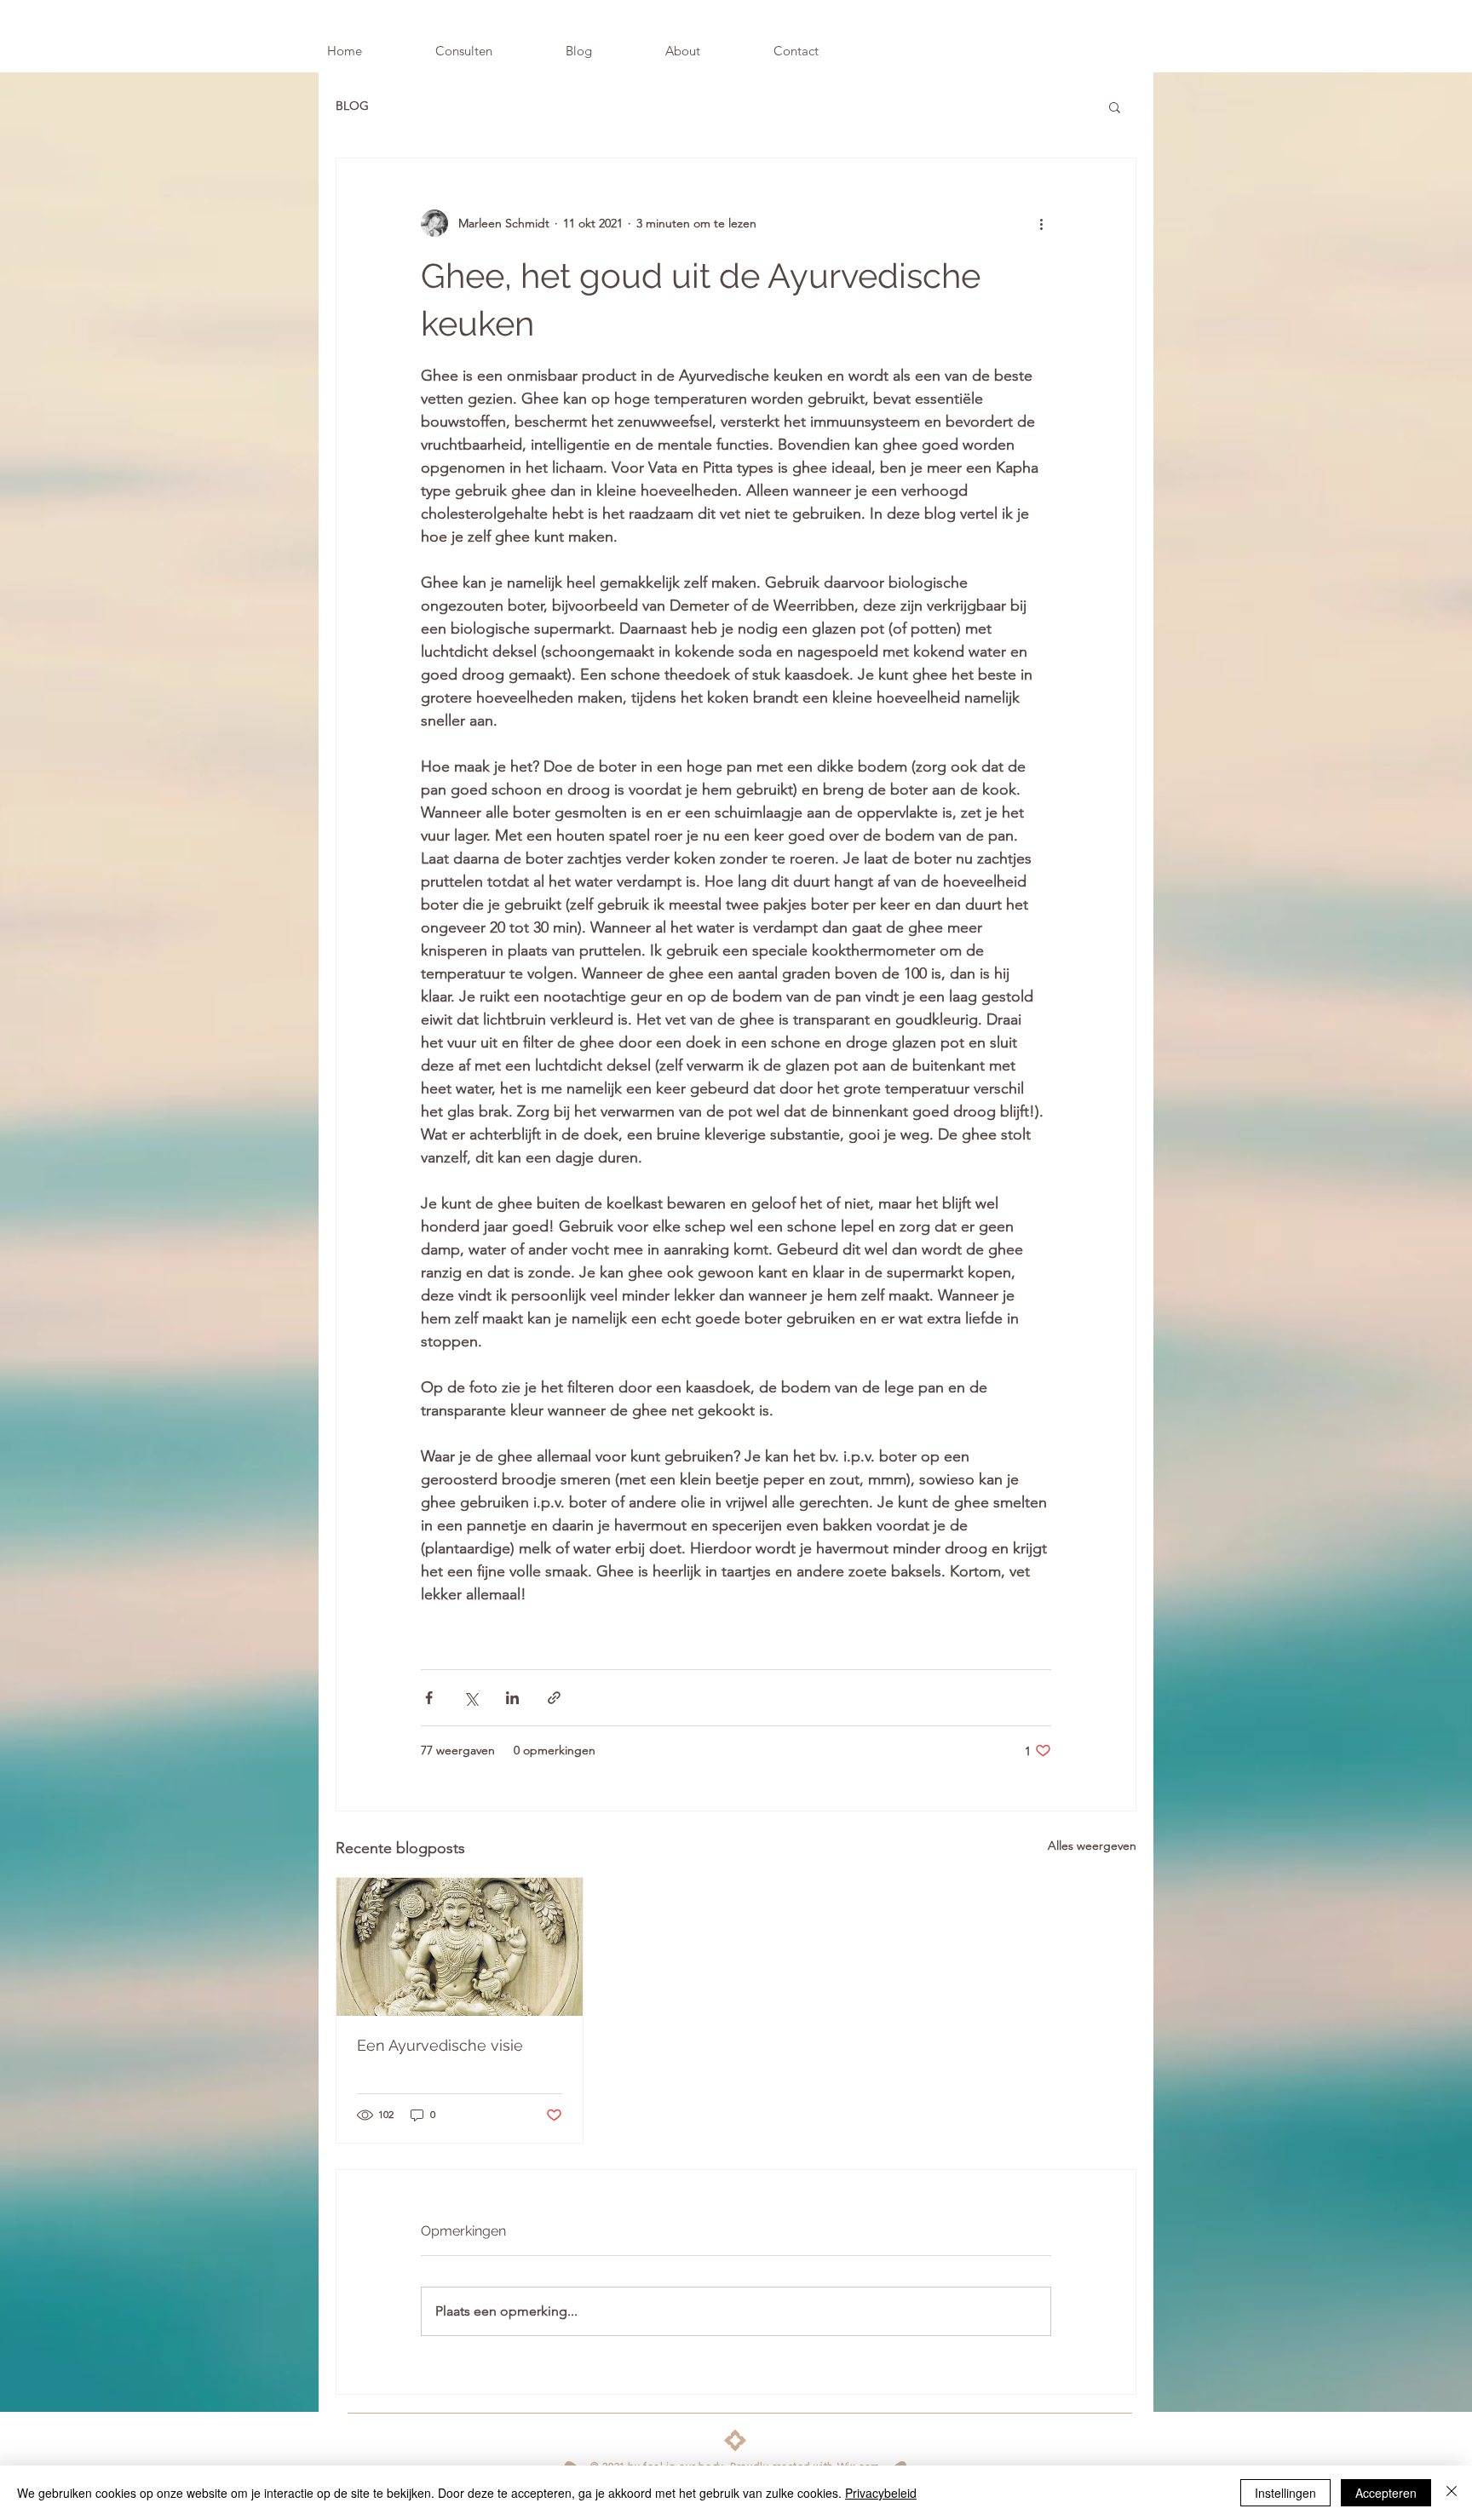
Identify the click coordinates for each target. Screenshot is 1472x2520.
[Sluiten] (1452, 2493)
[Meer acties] (1041, 223)
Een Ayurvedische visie (440, 2045)
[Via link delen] (554, 1698)
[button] (1115, 106)
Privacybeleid (881, 2493)
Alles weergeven (1092, 1846)
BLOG (352, 106)
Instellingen (1285, 2493)
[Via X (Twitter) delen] (471, 1698)
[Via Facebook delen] (429, 1698)
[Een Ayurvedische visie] (460, 1947)
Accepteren (1386, 2493)
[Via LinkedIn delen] (512, 1698)
